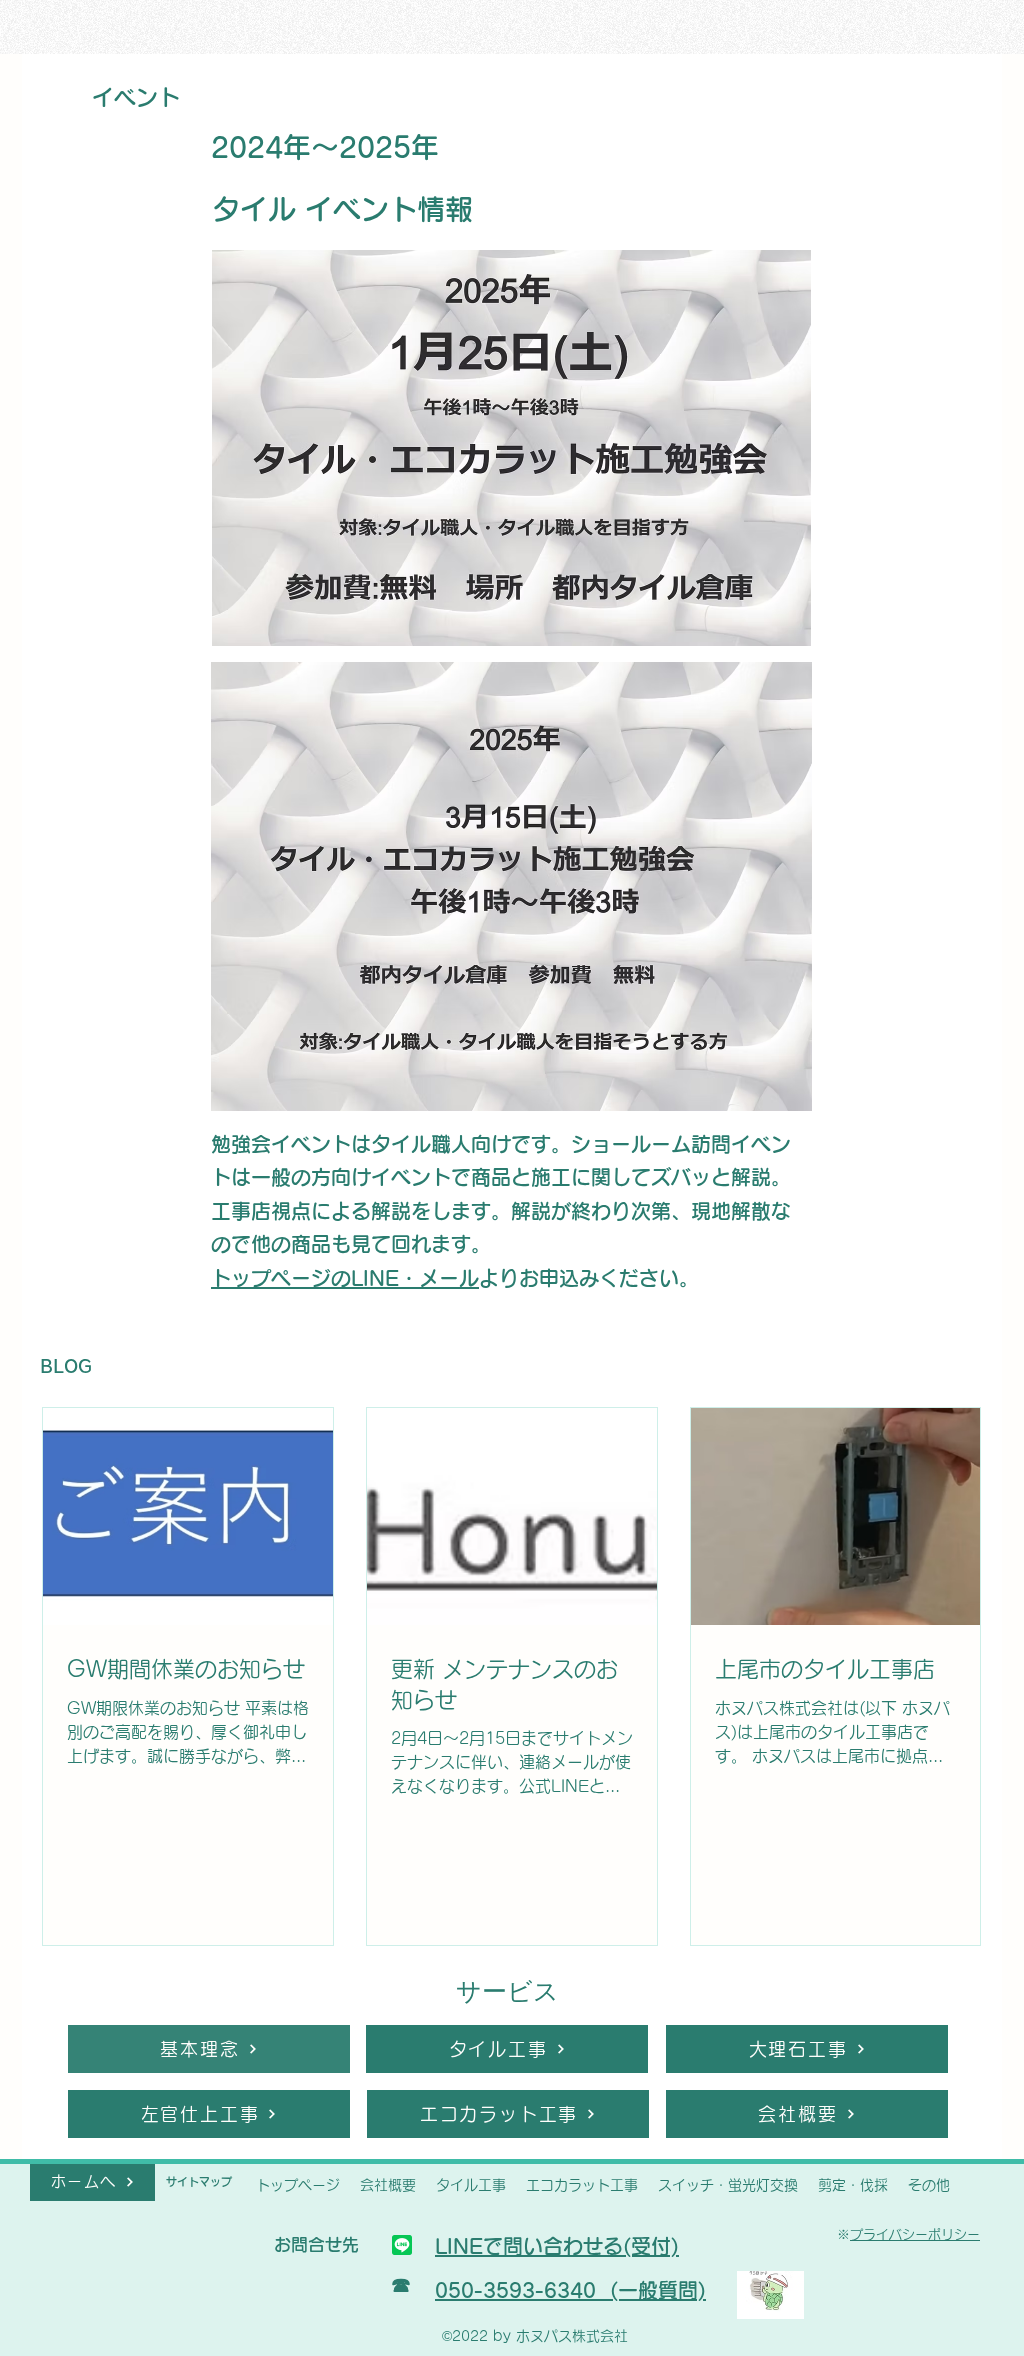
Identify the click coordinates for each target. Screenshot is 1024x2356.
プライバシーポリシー (915, 2234)
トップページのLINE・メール (345, 1278)
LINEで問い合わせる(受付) (557, 2246)
